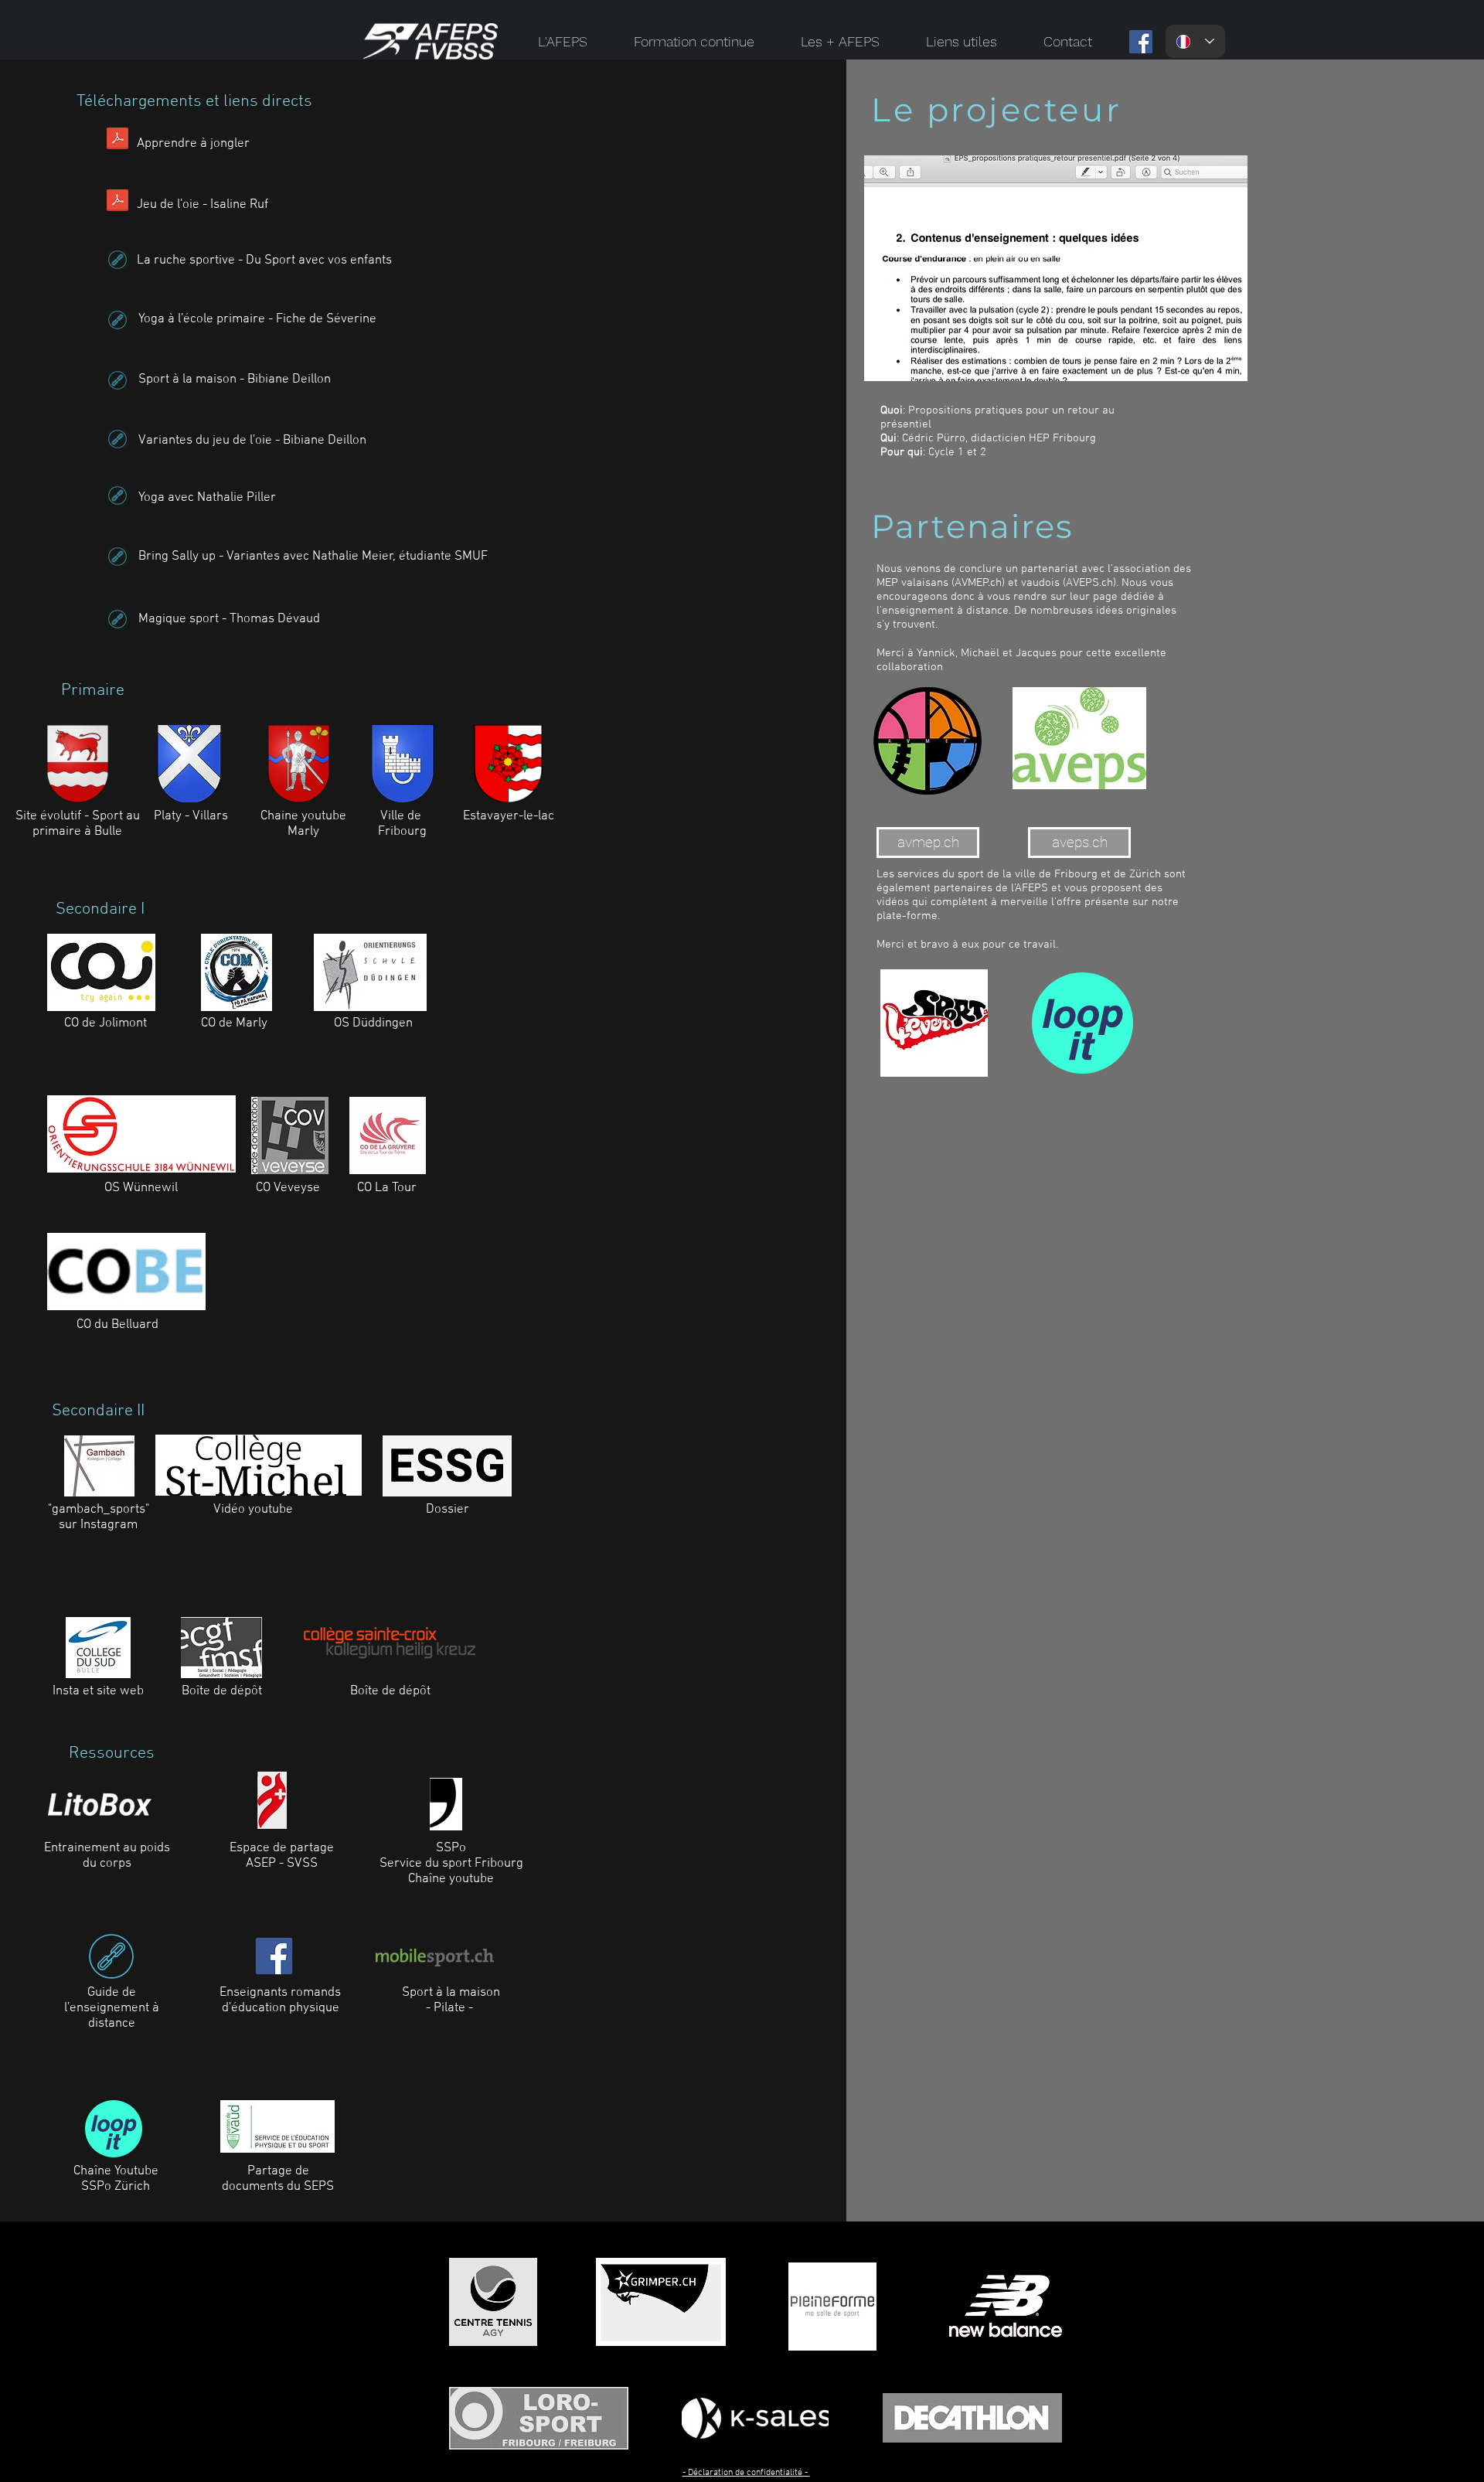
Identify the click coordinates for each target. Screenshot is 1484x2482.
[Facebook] (1141, 42)
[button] (563, 41)
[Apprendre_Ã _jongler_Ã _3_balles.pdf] (117, 140)
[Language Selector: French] (1195, 41)
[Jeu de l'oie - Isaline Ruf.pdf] (117, 202)
